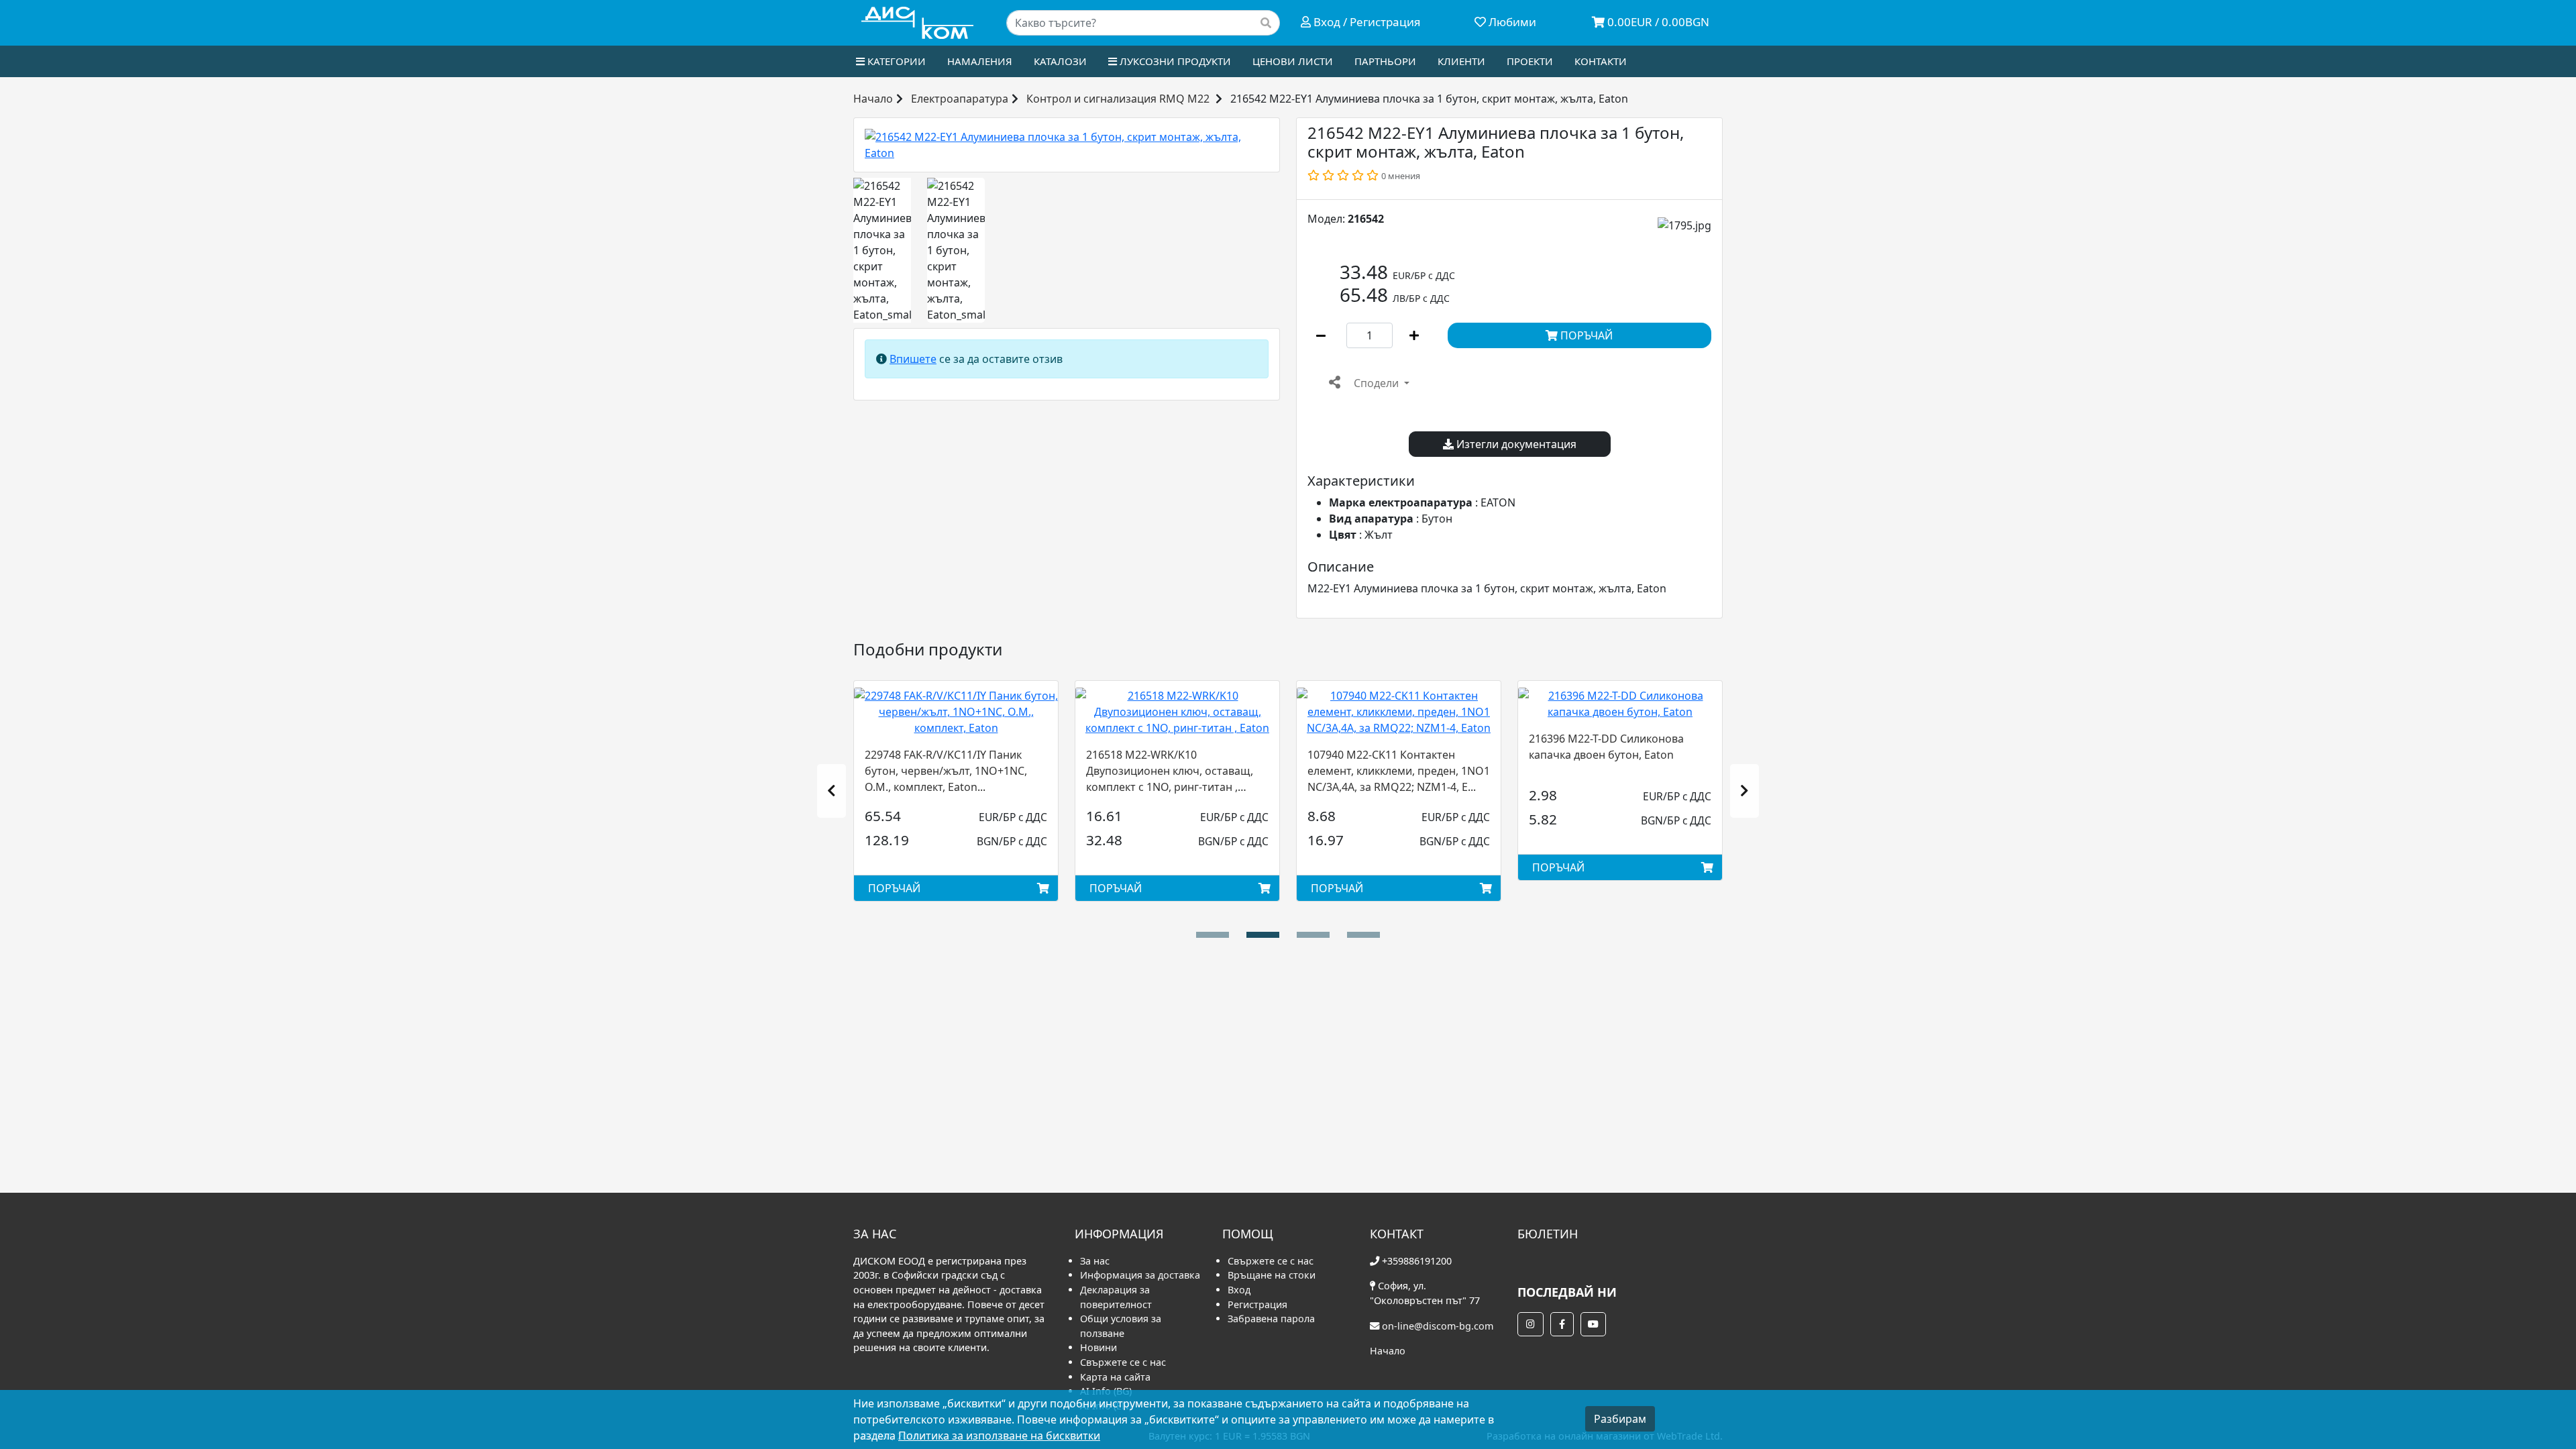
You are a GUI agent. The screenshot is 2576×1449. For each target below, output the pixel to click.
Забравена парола (1271, 1319)
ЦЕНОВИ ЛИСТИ (1293, 61)
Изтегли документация (1515, 444)
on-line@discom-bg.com (1438, 1326)
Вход (1239, 1290)
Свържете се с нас (1123, 1362)
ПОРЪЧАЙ (1585, 335)
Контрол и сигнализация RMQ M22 (1118, 99)
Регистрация (1257, 1304)
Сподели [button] (1376, 383)
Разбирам (1620, 1419)
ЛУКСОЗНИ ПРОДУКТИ (1174, 61)
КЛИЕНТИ (1461, 61)
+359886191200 (1417, 1261)
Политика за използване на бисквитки (999, 1436)
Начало (873, 99)
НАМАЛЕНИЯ (980, 61)
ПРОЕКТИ (1530, 61)
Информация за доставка (1140, 1275)
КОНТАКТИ (1601, 61)
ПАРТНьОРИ (1385, 61)
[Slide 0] (1213, 935)
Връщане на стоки (1272, 1275)
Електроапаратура (960, 99)
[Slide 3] (1363, 935)
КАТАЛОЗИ (1060, 61)
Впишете (913, 359)
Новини (1098, 1347)
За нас (1095, 1261)
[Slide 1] (1263, 935)
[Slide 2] (1313, 935)
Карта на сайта (1115, 1377)
